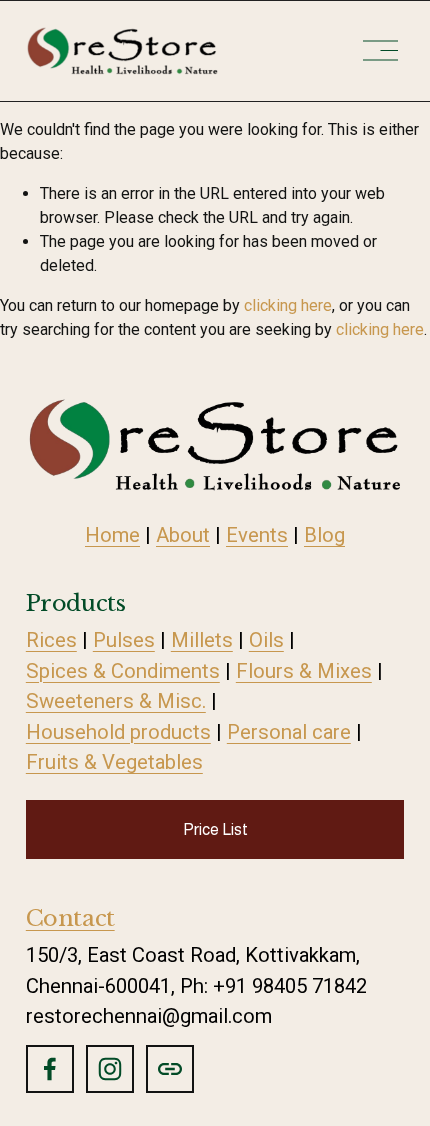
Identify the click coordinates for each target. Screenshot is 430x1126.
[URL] (170, 1069)
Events (257, 535)
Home (112, 535)
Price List (215, 829)
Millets (202, 640)
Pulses (124, 640)
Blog (324, 535)
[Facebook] (50, 1069)
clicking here (288, 305)
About (183, 535)
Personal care (289, 732)
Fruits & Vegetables (114, 762)
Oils (266, 640)
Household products (118, 732)
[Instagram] (110, 1069)
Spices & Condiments (123, 671)
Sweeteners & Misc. (116, 701)
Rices (51, 640)
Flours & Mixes (304, 671)
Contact (70, 918)
